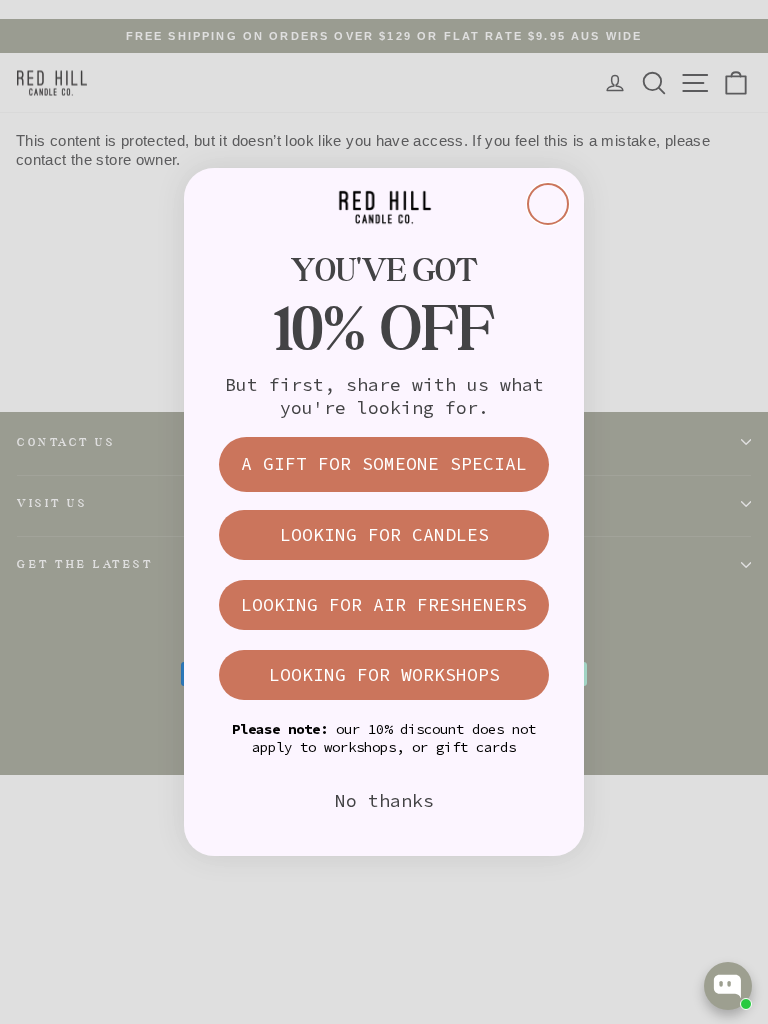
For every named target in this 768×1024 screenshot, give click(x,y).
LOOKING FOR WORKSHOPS (384, 674)
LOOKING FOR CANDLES (384, 534)
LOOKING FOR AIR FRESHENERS (384, 604)
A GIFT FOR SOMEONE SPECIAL (384, 463)
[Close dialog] (548, 204)
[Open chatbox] (728, 986)
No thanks (384, 800)
